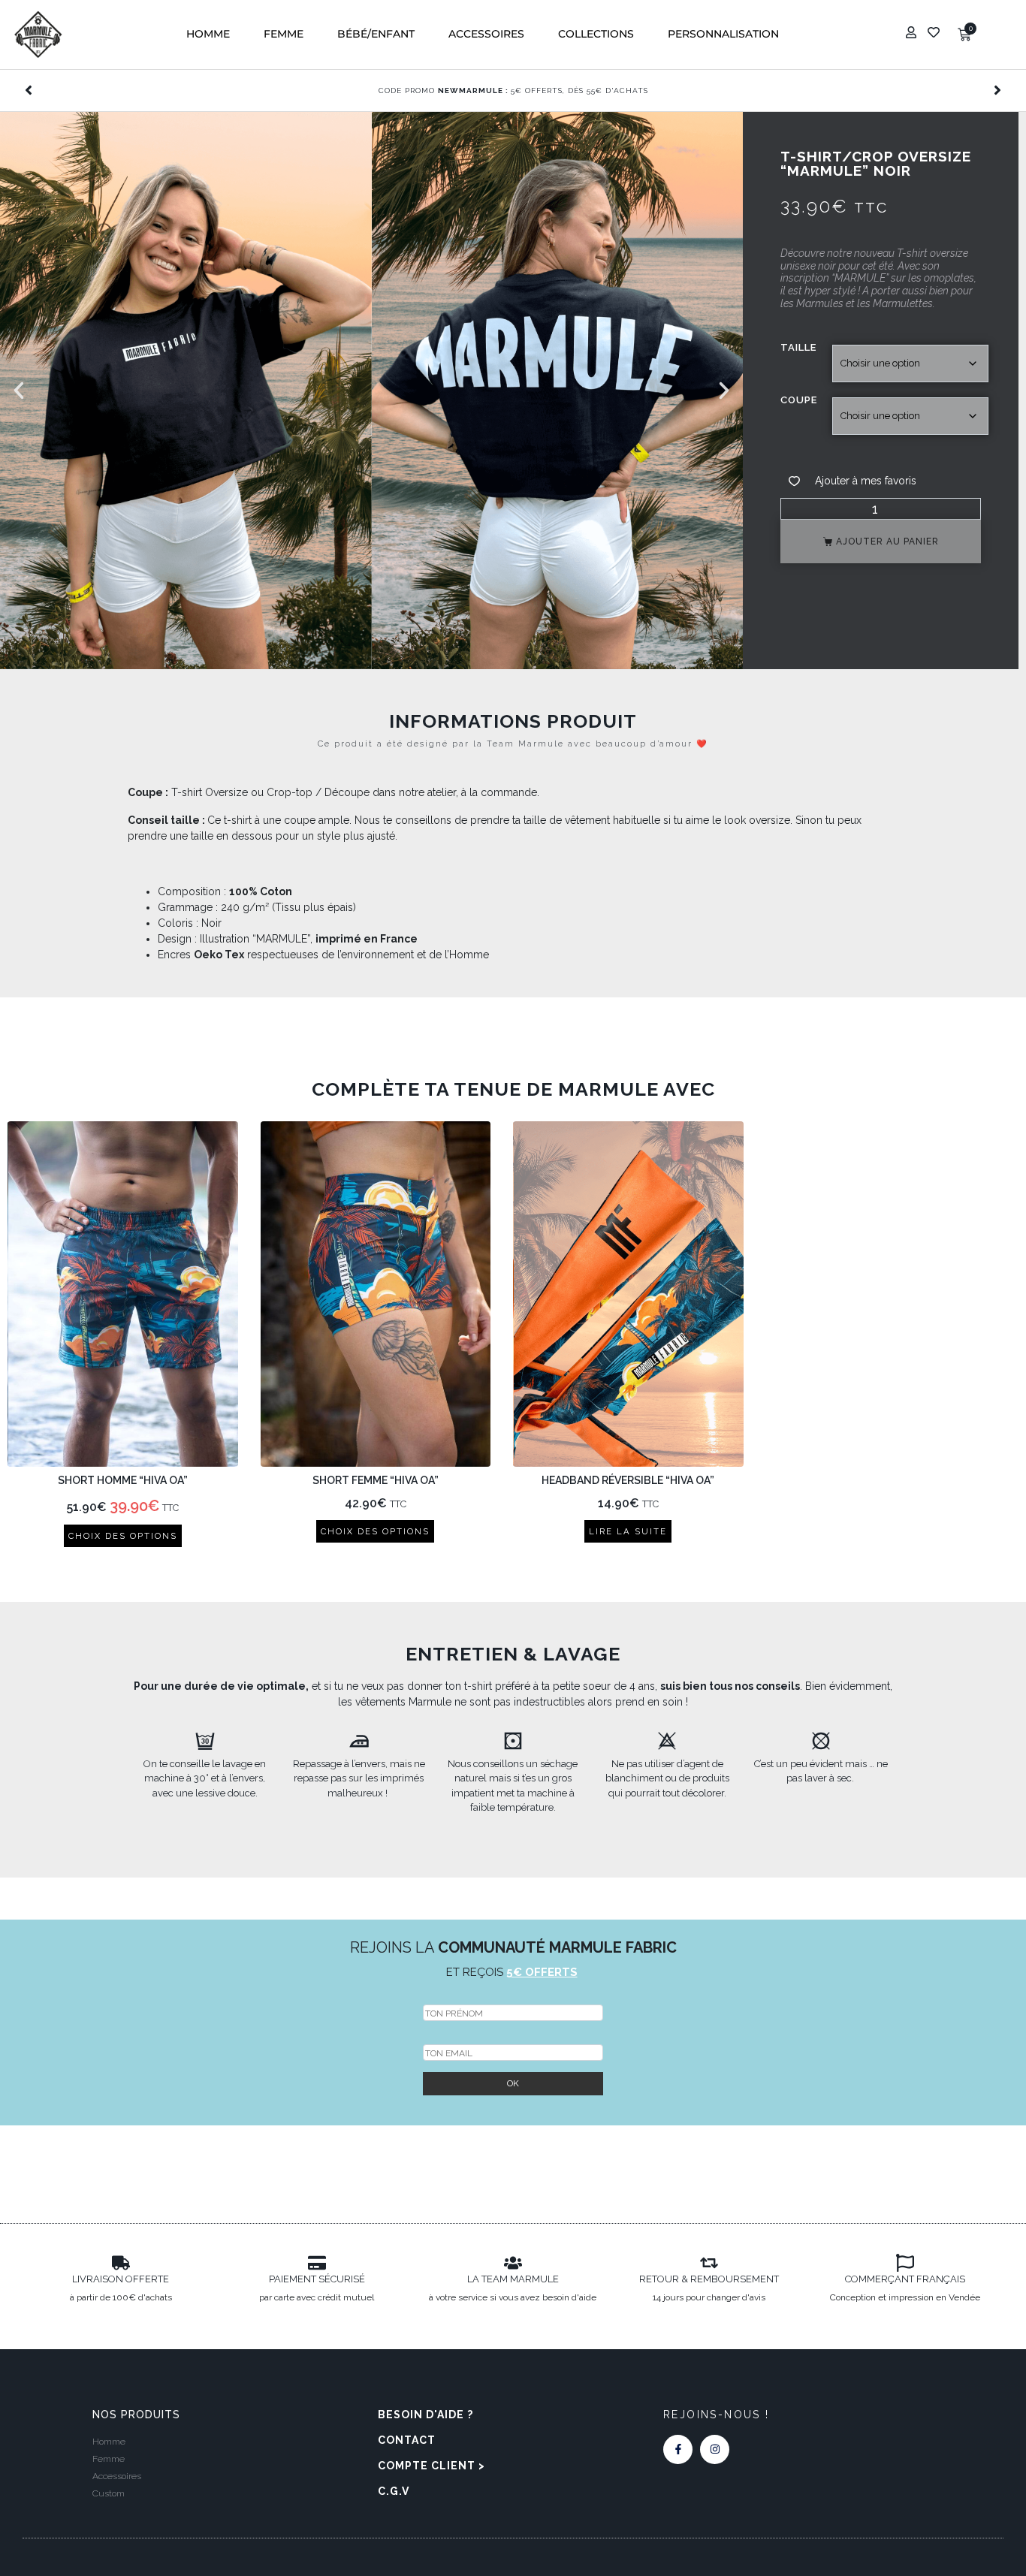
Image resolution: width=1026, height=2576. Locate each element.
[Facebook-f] (678, 2449)
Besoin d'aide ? (425, 2415)
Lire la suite (628, 1531)
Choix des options (123, 1536)
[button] (208, 34)
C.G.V (394, 2491)
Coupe (799, 400)
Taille (798, 347)
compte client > (432, 2466)
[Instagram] (715, 2449)
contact (407, 2440)
